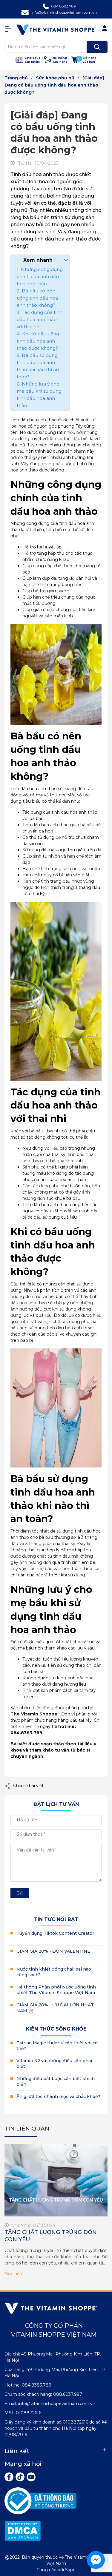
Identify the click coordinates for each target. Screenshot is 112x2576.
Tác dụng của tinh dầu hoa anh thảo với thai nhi (40, 319)
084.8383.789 (63, 6)
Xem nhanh (38, 260)
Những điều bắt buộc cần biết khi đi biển (56, 2082)
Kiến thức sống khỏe (56, 2029)
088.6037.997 (68, 2394)
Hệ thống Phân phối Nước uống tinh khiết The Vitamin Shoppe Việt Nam (56, 1990)
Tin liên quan (27, 2129)
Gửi (20, 1893)
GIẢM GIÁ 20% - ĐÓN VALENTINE (53, 1951)
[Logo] (56, 30)
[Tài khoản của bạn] (10, 29)
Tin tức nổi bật (56, 1919)
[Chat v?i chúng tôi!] (96, 2560)
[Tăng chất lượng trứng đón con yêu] (56, 2180)
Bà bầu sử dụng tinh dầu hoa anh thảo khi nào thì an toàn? (38, 366)
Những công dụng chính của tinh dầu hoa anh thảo (40, 276)
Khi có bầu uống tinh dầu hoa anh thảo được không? (38, 341)
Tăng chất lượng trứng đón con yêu (51, 2236)
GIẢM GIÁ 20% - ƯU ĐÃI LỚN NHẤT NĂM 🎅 (55, 2008)
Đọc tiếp (13, 2274)
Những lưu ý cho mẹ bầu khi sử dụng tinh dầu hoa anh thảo (39, 395)
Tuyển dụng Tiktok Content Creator (55, 1933)
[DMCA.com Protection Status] (23, 2530)
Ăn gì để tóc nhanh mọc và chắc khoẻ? (58, 2096)
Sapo (70, 2570)
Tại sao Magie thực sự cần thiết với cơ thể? (57, 2046)
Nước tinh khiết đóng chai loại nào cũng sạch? (54, 1972)
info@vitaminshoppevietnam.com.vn (64, 12)
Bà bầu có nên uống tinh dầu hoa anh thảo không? (37, 298)
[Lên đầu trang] (102, 2534)
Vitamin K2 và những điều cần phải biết (54, 2064)
